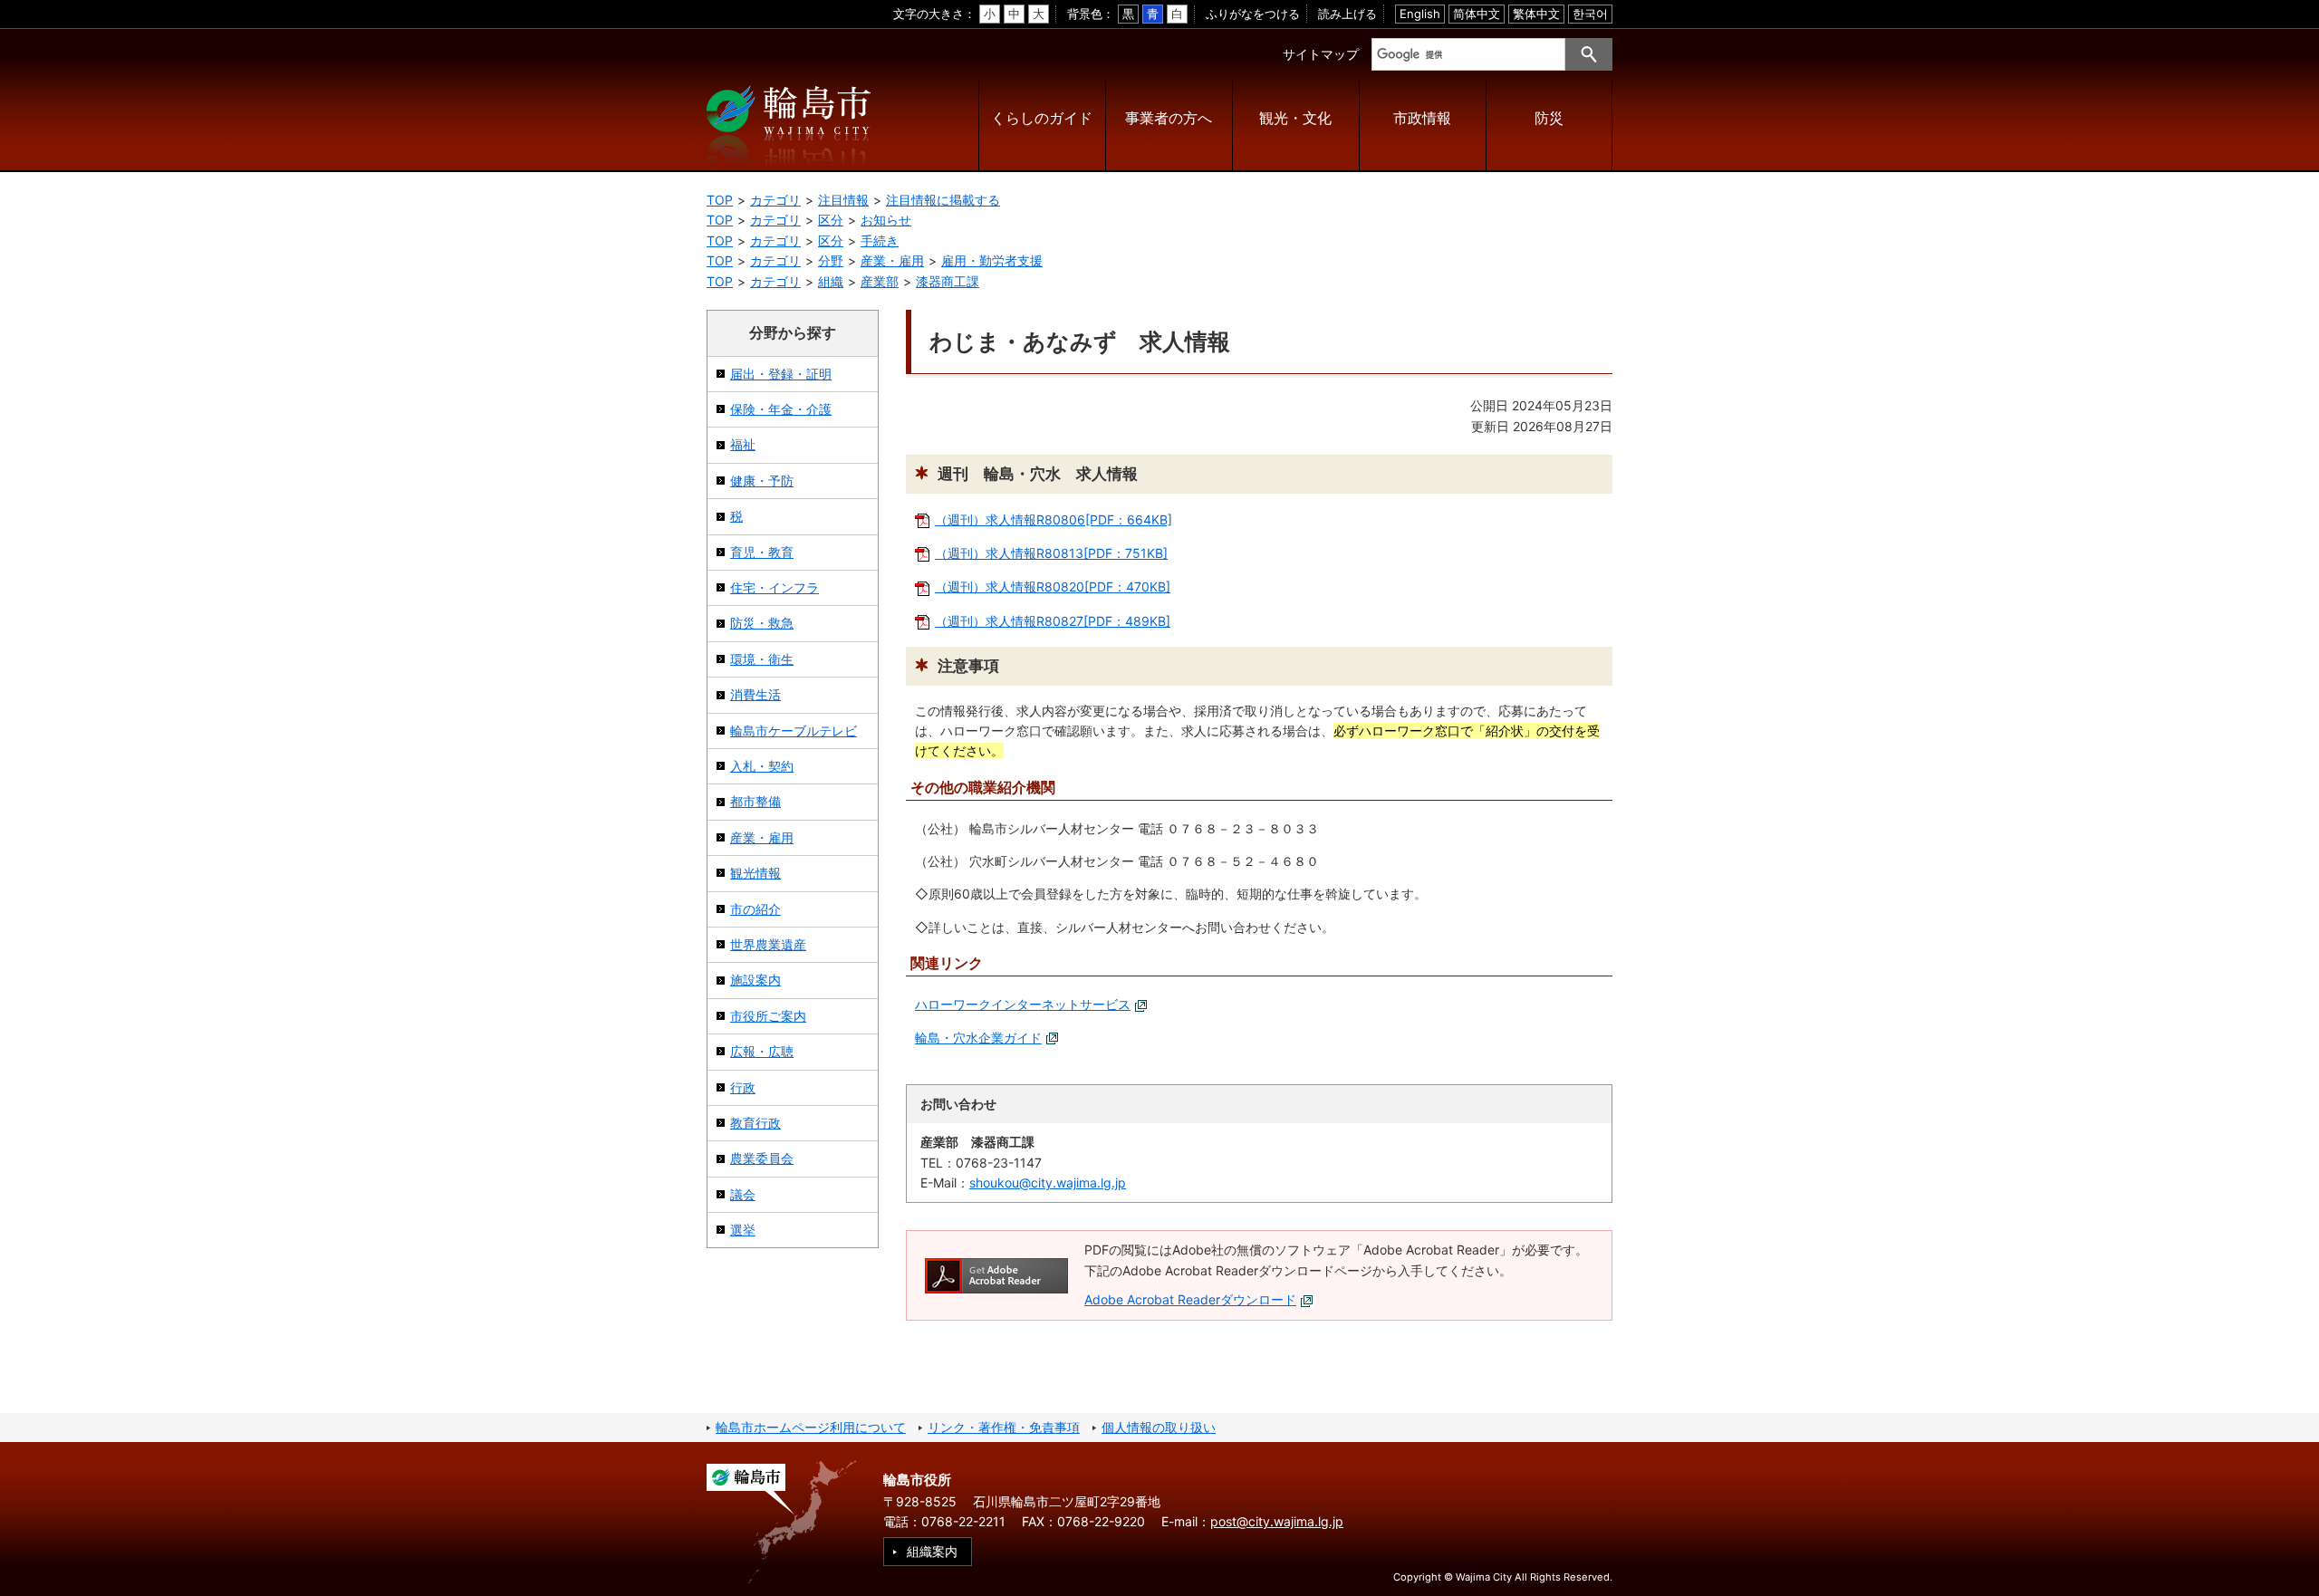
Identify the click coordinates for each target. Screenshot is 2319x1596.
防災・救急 (762, 623)
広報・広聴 (762, 1051)
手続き (880, 240)
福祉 (743, 444)
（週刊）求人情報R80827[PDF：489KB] (1053, 621)
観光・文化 (1295, 118)
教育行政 (755, 1123)
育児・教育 (762, 552)
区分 (831, 220)
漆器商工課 (948, 281)
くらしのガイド (1042, 118)
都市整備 (755, 801)
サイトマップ (1321, 54)
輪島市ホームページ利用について (811, 1427)
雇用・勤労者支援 (992, 260)
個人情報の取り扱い (1159, 1427)
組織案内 (932, 1551)
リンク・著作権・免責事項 (1004, 1427)
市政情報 (1422, 118)
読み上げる (1347, 14)
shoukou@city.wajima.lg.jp (1048, 1183)
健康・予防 (762, 481)
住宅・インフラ (775, 587)
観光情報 (755, 873)
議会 (743, 1194)
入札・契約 (762, 766)
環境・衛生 (762, 659)
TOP (720, 200)
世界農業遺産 (768, 944)
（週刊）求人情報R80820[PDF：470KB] (1053, 586)
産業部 (880, 281)
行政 (743, 1087)
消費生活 (755, 694)
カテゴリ (775, 200)
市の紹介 (755, 909)
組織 (831, 281)
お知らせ (886, 220)
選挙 (743, 1230)
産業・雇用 (892, 260)
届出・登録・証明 (781, 374)
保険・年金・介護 (781, 409)
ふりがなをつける (1253, 14)
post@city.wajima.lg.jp (1277, 1521)
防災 (1549, 118)
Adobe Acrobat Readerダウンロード (1190, 1299)
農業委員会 (762, 1158)
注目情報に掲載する (943, 200)
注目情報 (843, 200)
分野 (831, 260)
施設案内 (755, 980)
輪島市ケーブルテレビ (794, 731)
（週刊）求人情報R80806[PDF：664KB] (1054, 519)
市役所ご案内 (768, 1016)
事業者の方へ (1169, 118)
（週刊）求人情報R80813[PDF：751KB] (1051, 553)
